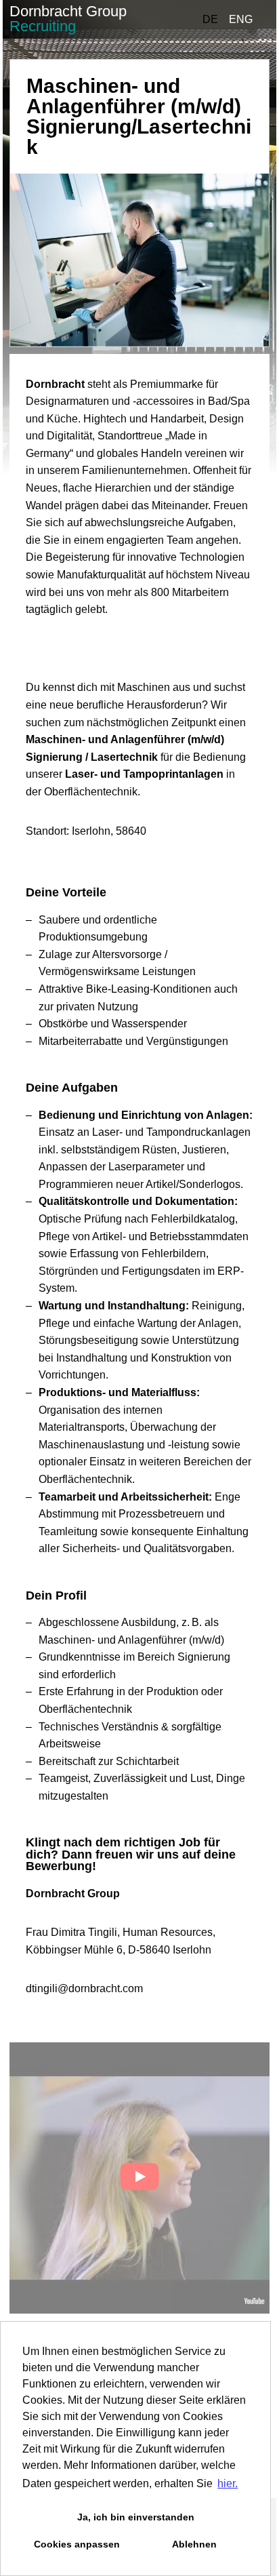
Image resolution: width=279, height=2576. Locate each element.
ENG (241, 19)
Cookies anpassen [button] (77, 2544)
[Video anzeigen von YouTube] (139, 2178)
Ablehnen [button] (194, 2544)
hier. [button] (228, 2483)
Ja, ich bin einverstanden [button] (136, 2517)
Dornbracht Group (68, 19)
